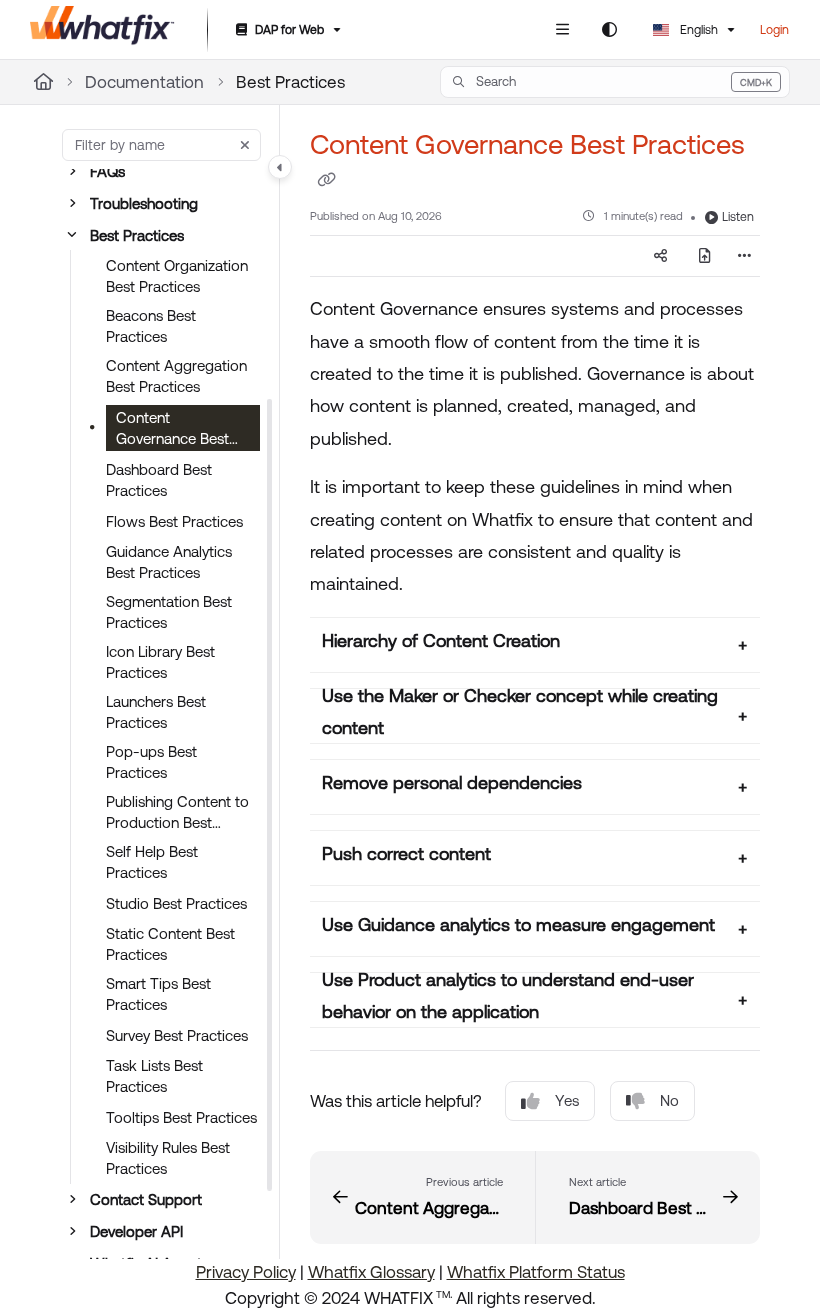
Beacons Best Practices (151, 326)
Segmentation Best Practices (169, 612)
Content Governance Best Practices (172, 430)
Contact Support (146, 1199)
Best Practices (290, 82)
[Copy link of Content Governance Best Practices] (326, 180)
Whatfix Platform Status (536, 1272)
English (697, 30)
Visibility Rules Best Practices (168, 1158)
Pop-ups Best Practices (151, 762)
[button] (615, 82)
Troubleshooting (144, 203)
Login (774, 30)
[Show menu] (562, 30)
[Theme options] (609, 30)
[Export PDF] (705, 256)
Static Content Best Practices (170, 944)
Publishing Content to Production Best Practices (177, 813)
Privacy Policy (246, 1272)
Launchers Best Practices (156, 712)
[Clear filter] (245, 145)
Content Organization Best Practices (177, 276)
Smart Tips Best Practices (158, 994)
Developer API (136, 1231)
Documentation (144, 82)
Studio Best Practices (176, 903)
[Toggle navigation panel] (280, 167)
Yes (567, 1100)
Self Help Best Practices (152, 862)
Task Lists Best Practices (154, 1076)
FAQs (107, 171)
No (669, 1100)
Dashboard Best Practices (159, 480)
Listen (738, 217)
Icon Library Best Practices (160, 662)
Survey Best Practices (177, 1035)
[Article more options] (744, 256)
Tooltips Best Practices (181, 1117)
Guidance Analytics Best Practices (169, 562)
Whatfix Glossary (371, 1272)
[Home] (102, 30)
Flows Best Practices (174, 521)
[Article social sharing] (661, 256)
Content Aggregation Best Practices (176, 376)
